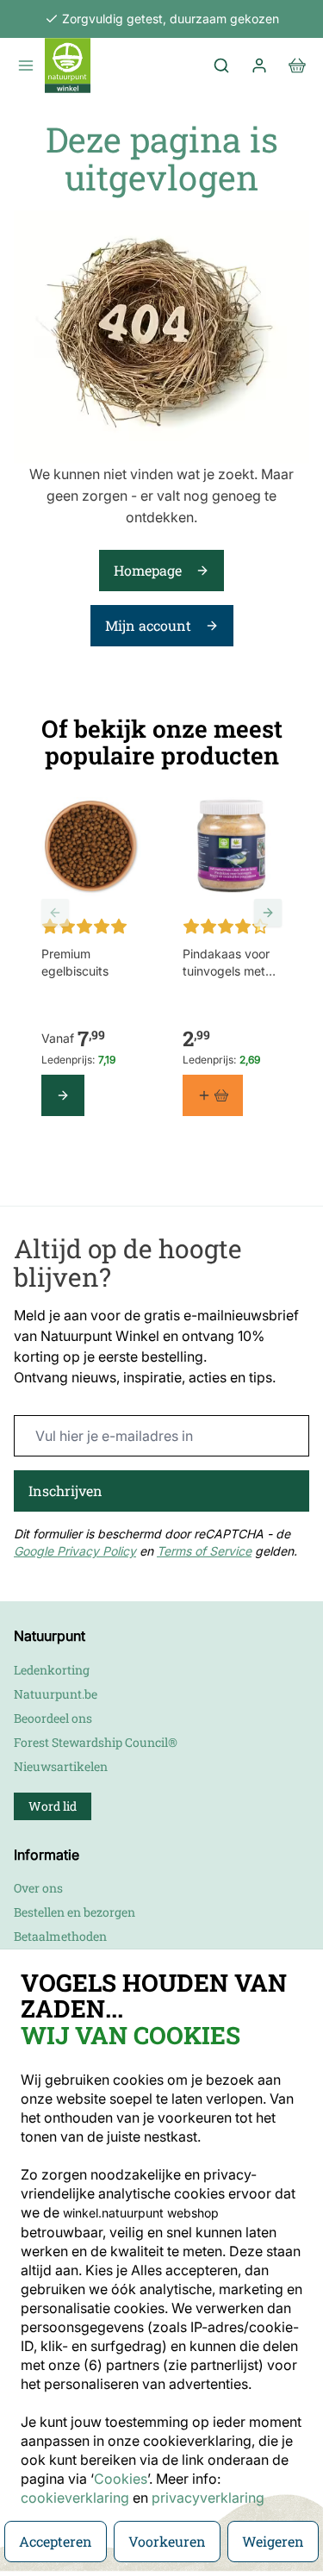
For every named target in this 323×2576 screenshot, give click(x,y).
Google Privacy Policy (75, 1551)
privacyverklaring (208, 2498)
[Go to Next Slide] (268, 913)
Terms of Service (204, 1551)
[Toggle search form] (221, 65)
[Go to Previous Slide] (55, 913)
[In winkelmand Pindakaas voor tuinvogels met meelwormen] (213, 1095)
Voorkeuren (167, 2541)
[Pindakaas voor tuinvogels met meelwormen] (233, 847)
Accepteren (56, 2541)
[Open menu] (26, 65)
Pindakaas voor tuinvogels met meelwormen (226, 963)
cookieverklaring (77, 2498)
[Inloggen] (259, 65)
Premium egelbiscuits (75, 962)
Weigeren (273, 2541)
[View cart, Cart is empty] (297, 65)
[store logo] (68, 65)
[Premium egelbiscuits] (91, 847)
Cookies (121, 2479)
